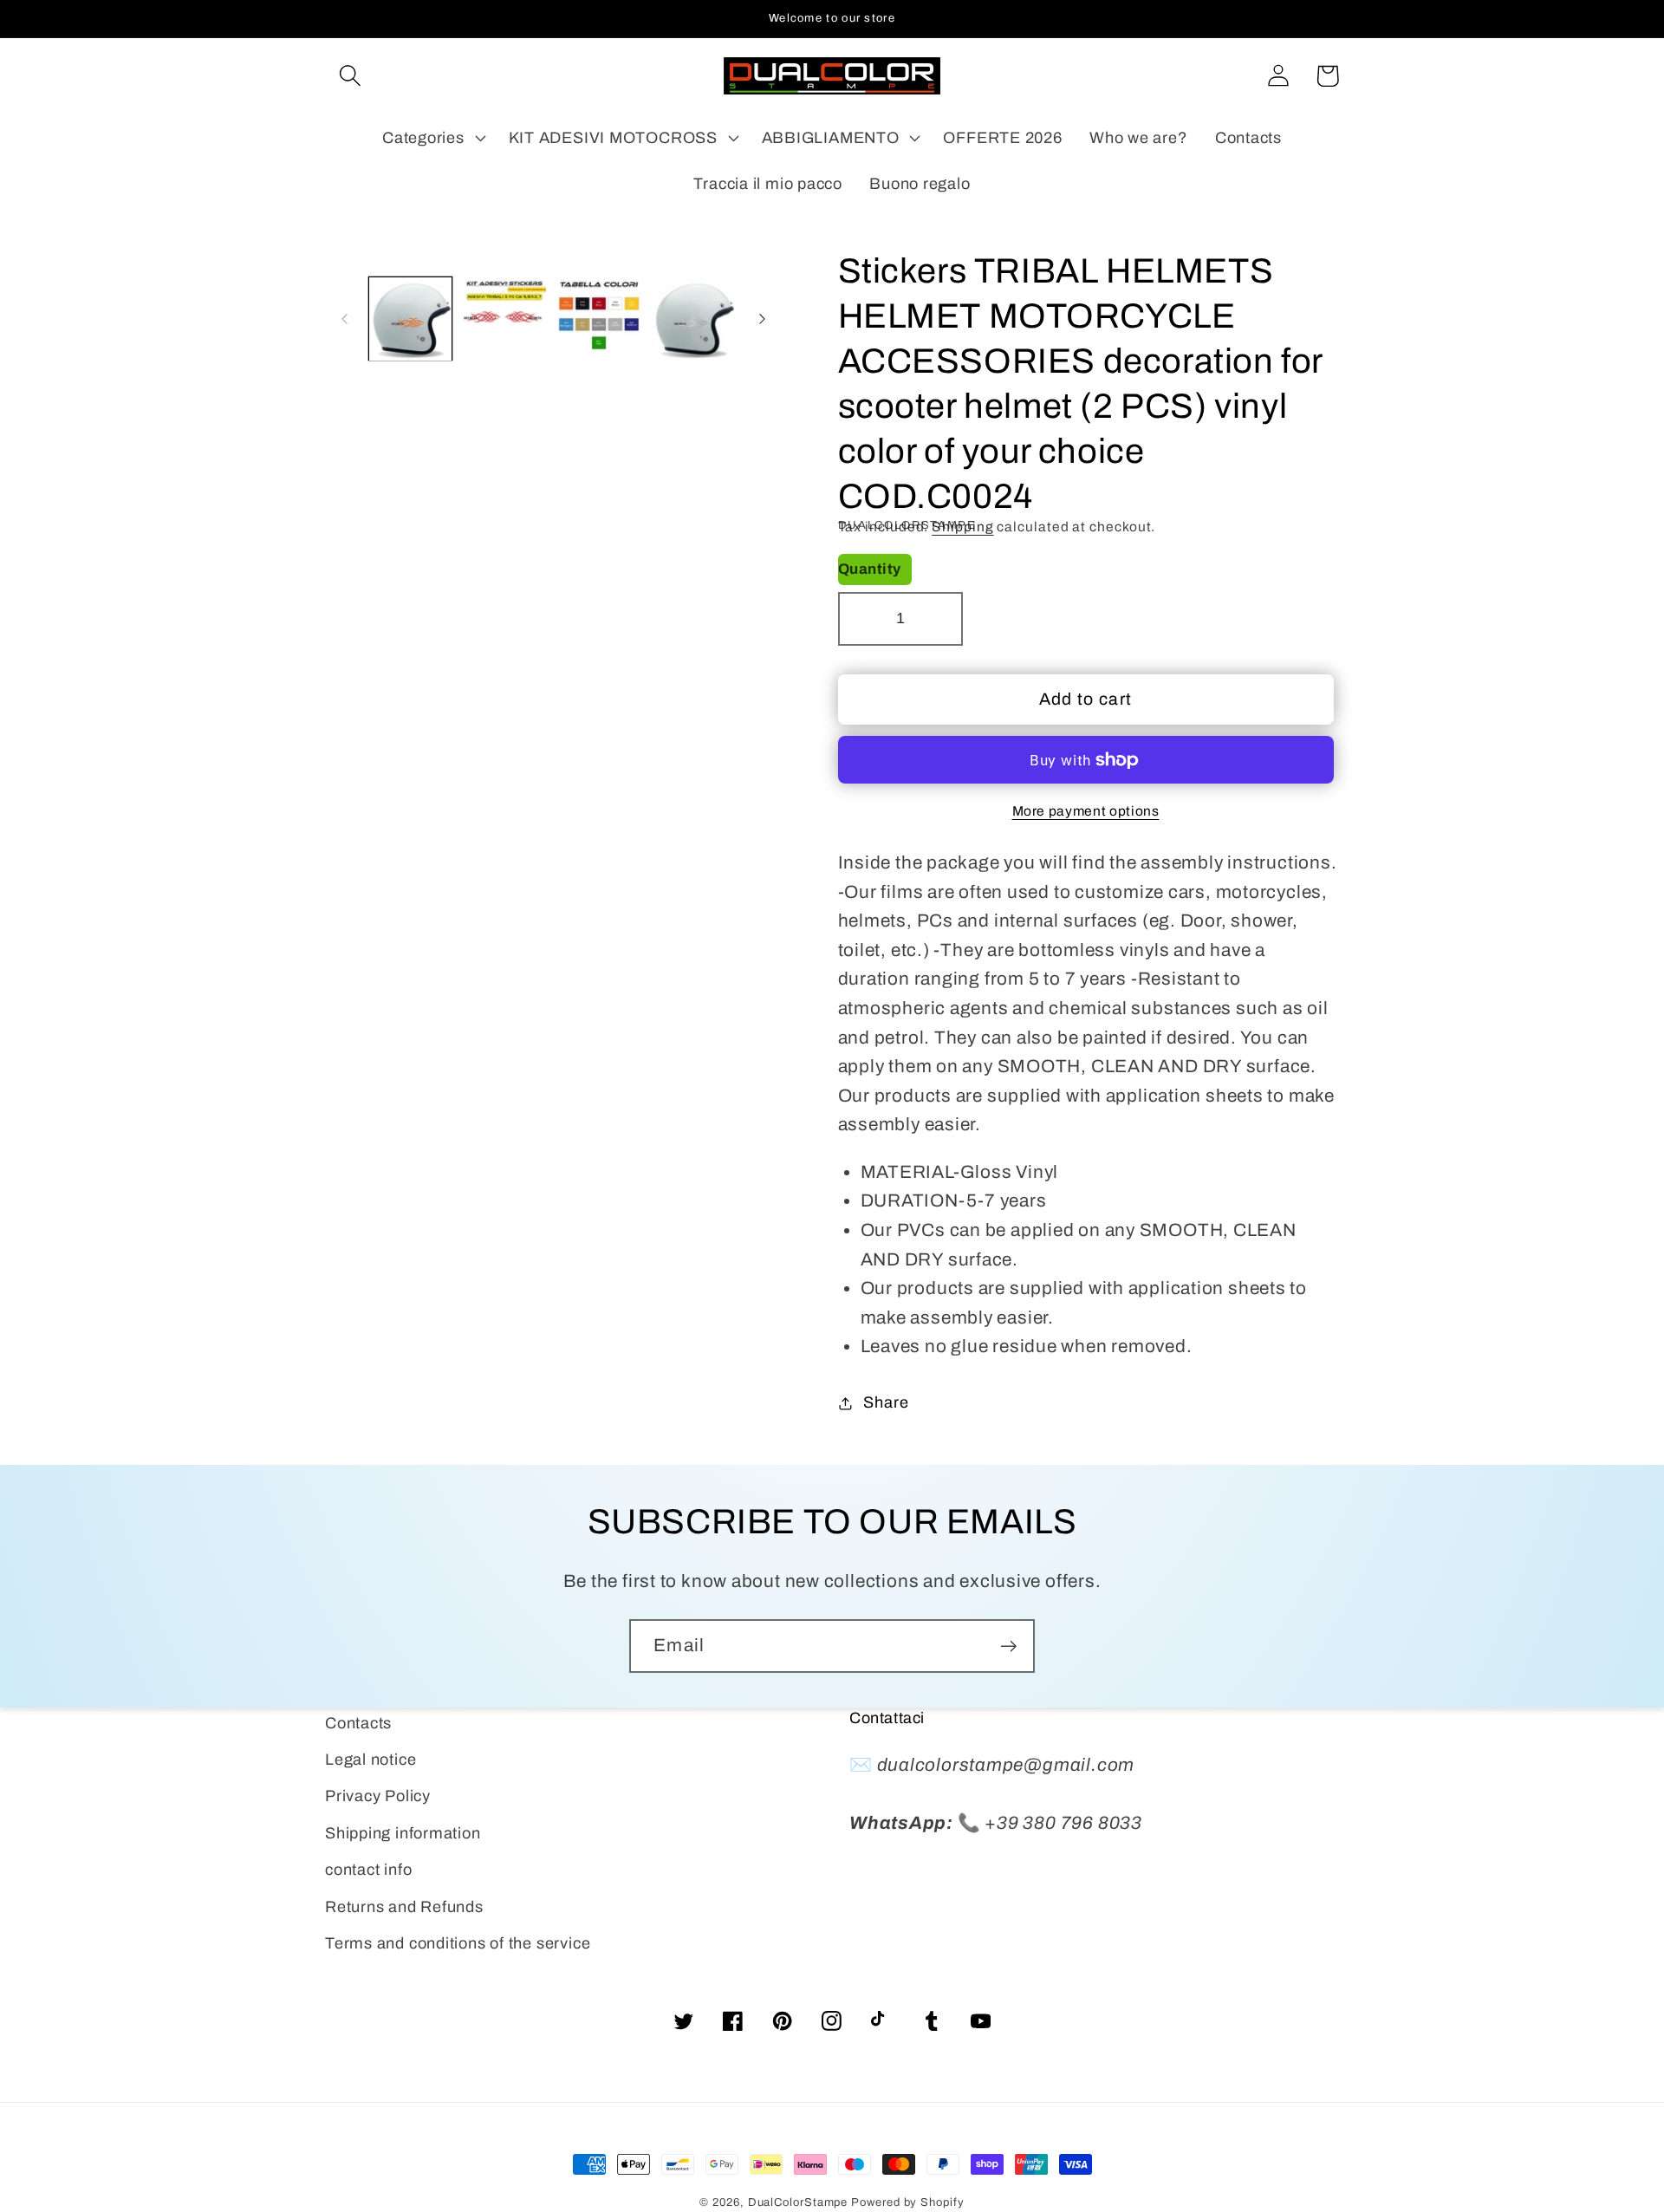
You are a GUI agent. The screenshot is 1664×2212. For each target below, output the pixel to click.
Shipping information (403, 1833)
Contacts (358, 1723)
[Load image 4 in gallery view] (693, 319)
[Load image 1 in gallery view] (411, 319)
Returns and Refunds (404, 1907)
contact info (368, 1870)
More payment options (1086, 811)
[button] (350, 76)
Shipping (962, 527)
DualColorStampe (798, 2202)
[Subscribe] (1008, 1646)
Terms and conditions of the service (458, 1943)
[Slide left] (344, 319)
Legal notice (370, 1760)
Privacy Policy (378, 1796)
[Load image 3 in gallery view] (599, 319)
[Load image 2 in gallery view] (504, 319)
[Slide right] (763, 319)
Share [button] (886, 1402)
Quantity (870, 569)
